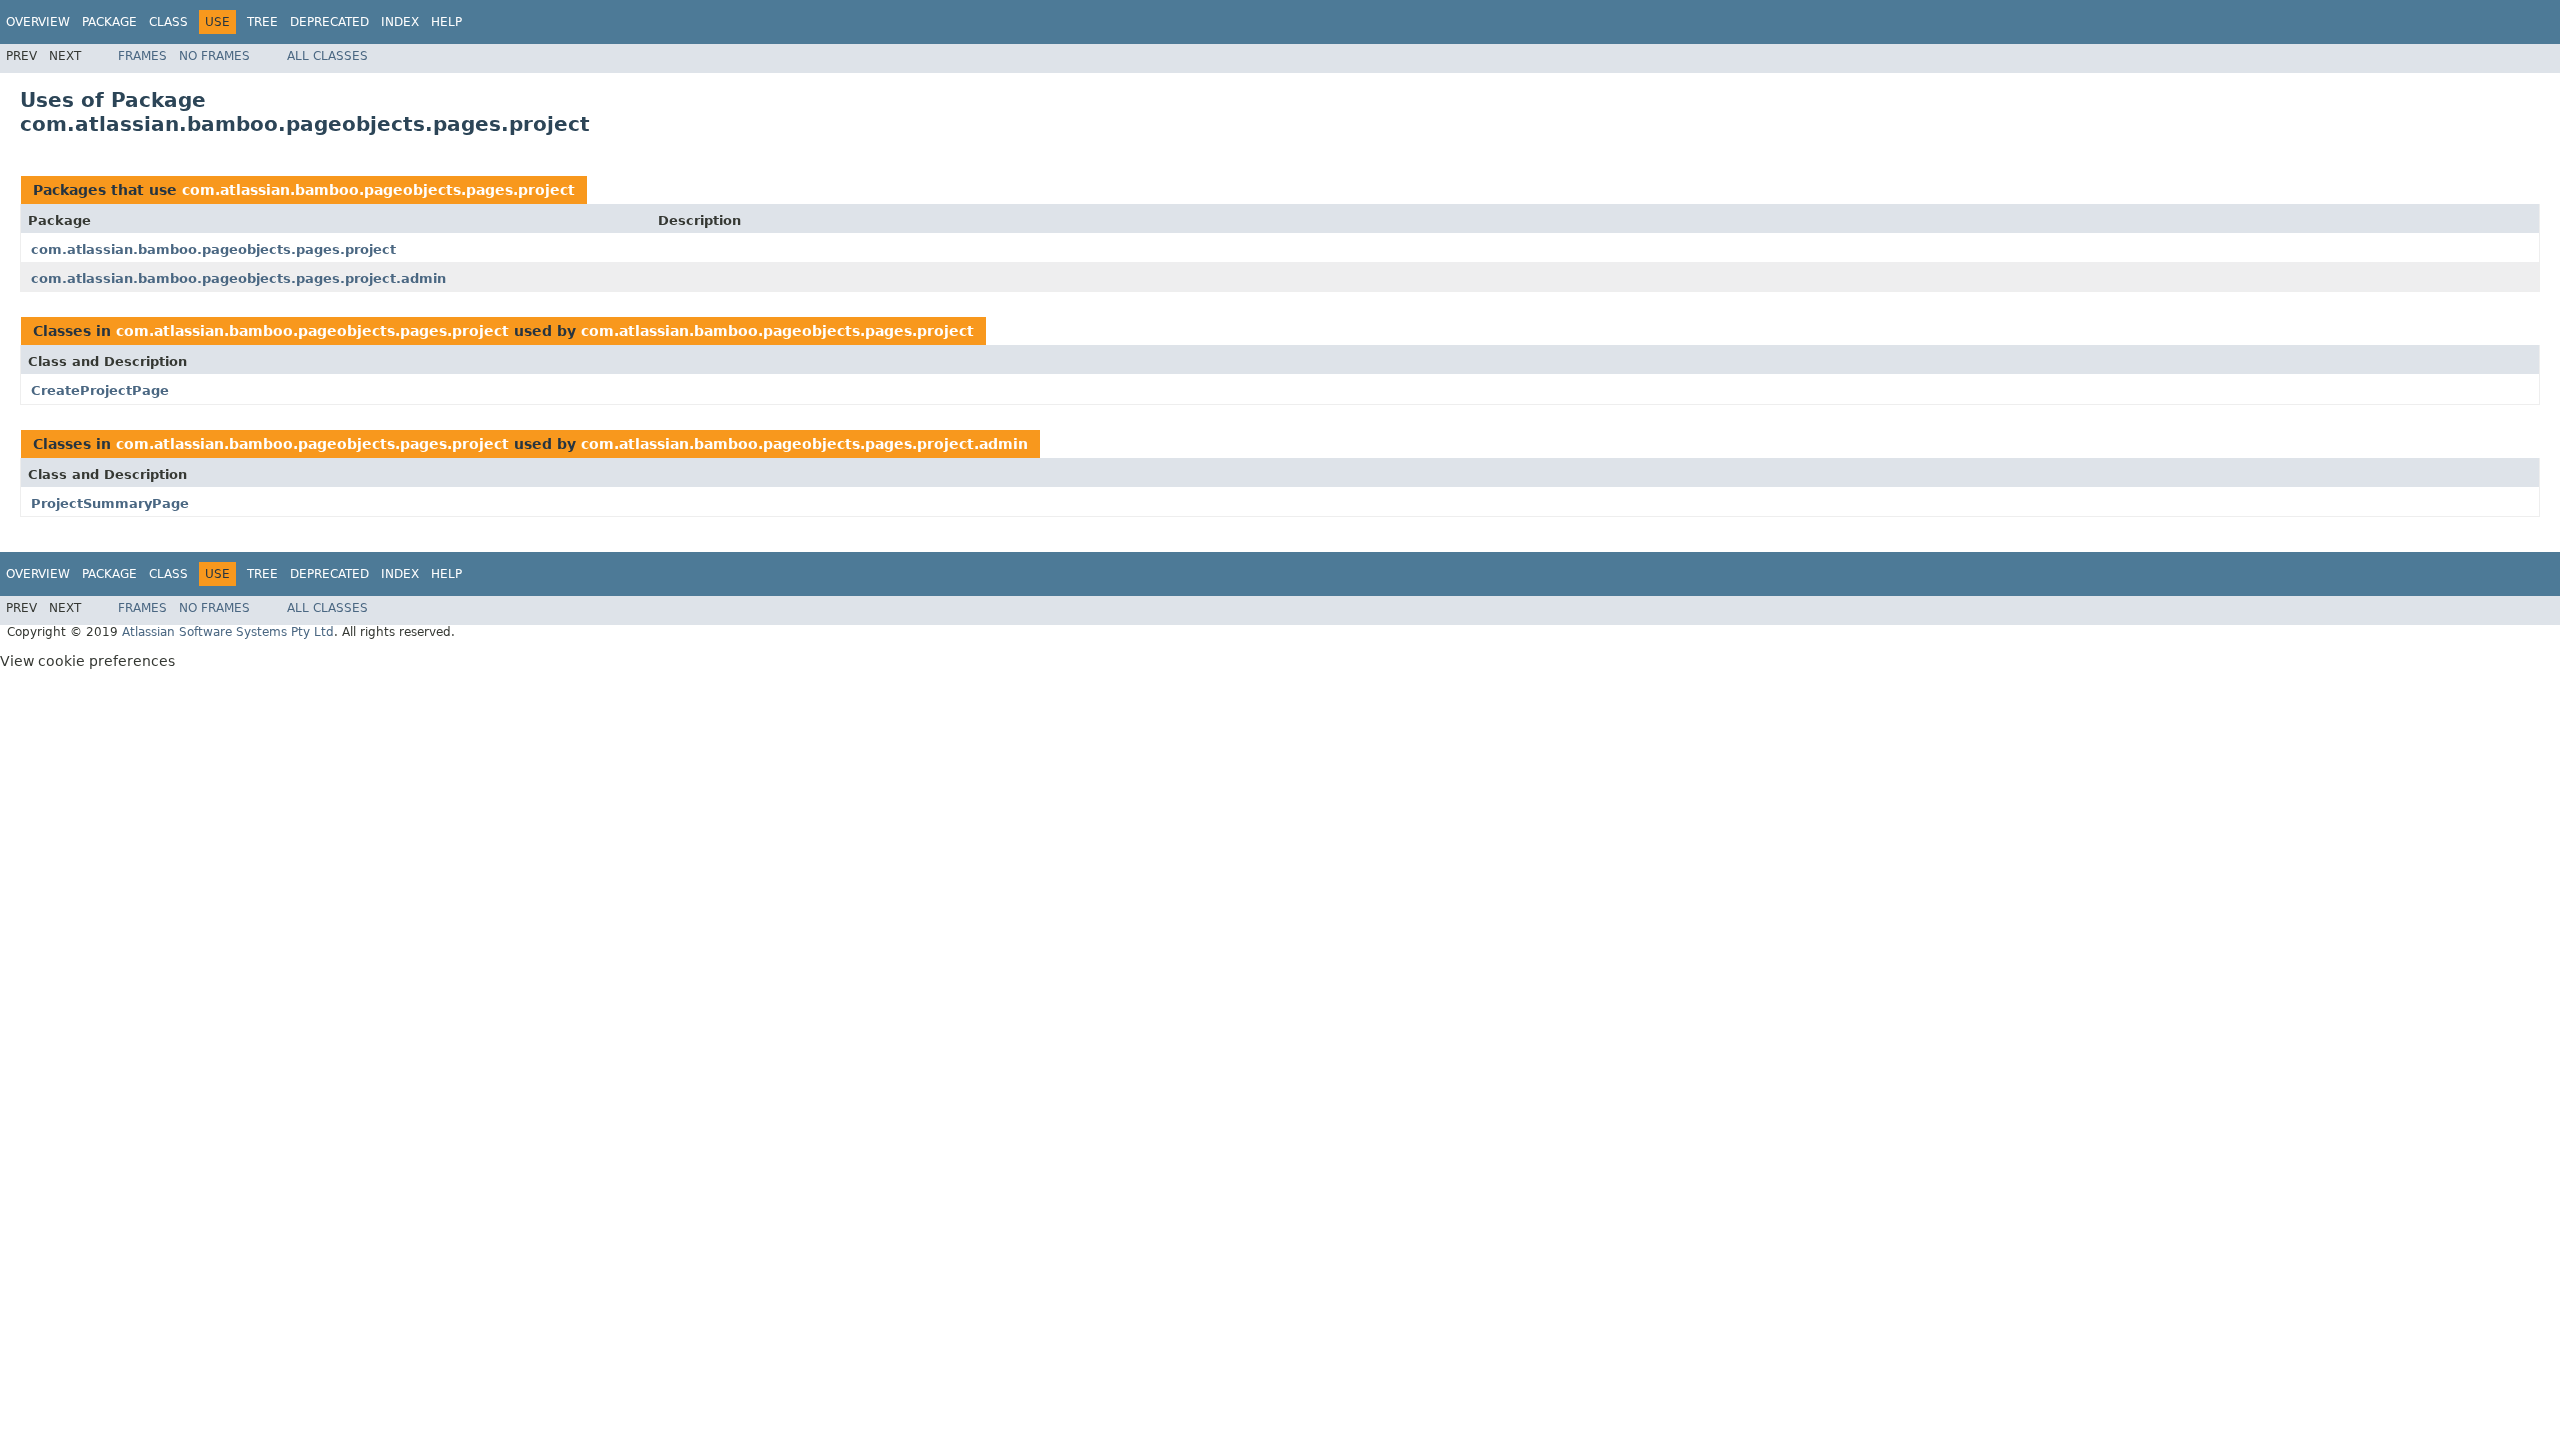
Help (446, 22)
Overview (38, 22)
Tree (262, 22)
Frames (142, 56)
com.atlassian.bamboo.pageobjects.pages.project (378, 190)
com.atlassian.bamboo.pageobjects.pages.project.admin (238, 278)
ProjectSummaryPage (110, 503)
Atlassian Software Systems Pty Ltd (228, 632)
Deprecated (329, 22)
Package (109, 22)
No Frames (214, 56)
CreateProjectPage (100, 390)
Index (400, 22)
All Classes (327, 56)
